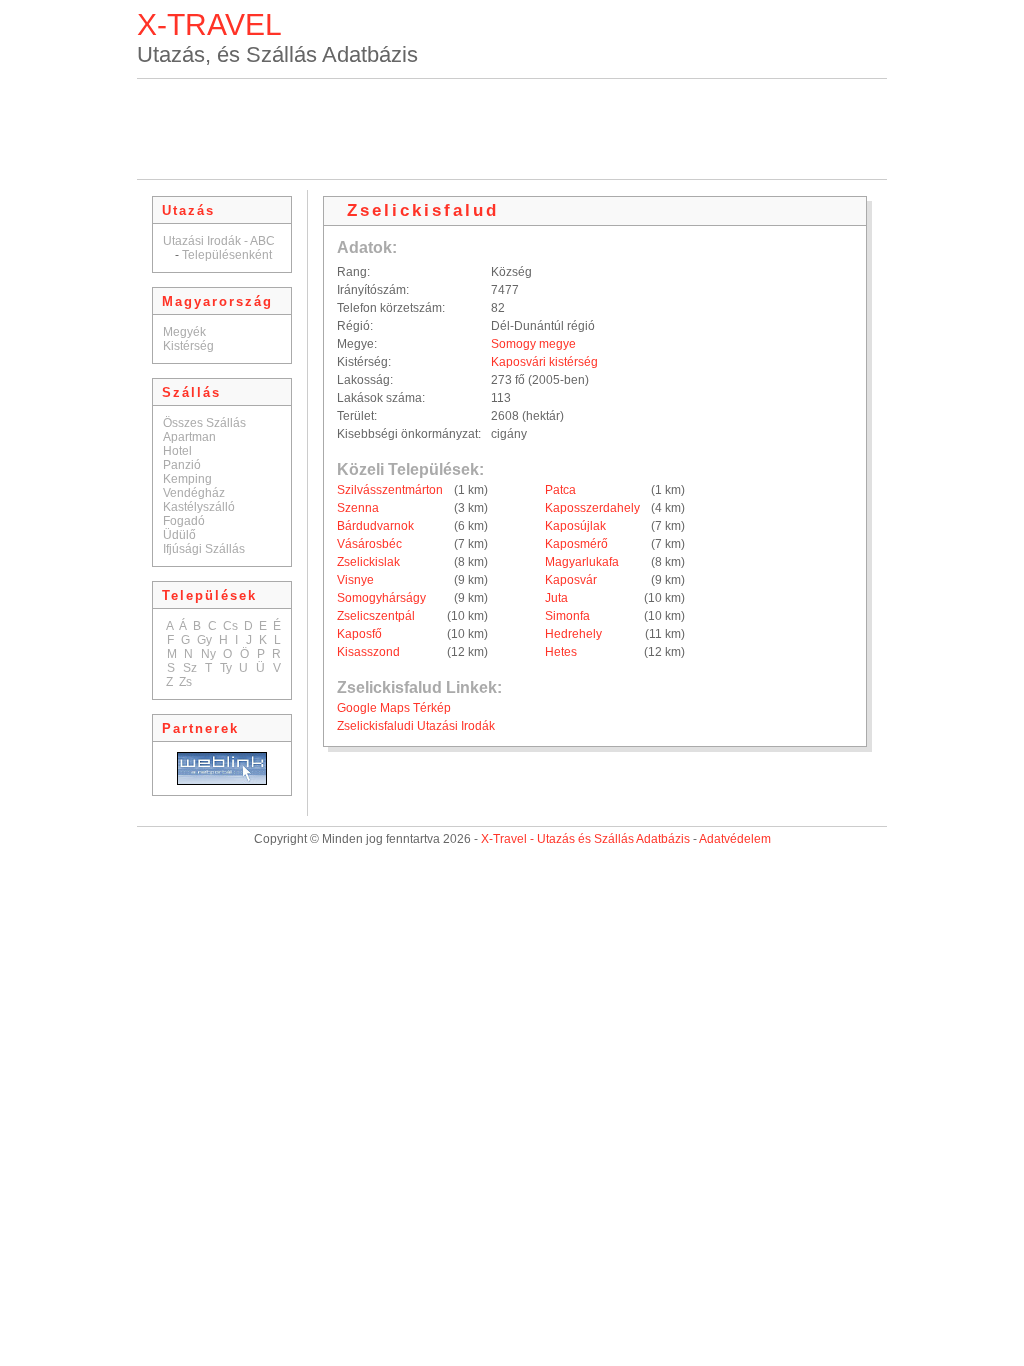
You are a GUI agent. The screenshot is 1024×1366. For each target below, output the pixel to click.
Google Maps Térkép (394, 708)
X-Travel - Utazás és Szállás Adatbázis (585, 839)
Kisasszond (368, 652)
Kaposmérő (576, 544)
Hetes (561, 652)
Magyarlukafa (582, 562)
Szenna (358, 508)
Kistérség (188, 346)
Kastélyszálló (199, 507)
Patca (560, 490)
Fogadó (184, 521)
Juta (556, 598)
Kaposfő (359, 634)
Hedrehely (573, 634)
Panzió (182, 465)
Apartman (189, 437)
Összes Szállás (204, 423)
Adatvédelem (735, 839)
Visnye (355, 580)
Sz (190, 668)
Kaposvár (571, 580)
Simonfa (567, 616)
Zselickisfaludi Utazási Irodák (416, 726)
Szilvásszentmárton (390, 490)
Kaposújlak (575, 526)
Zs (185, 682)
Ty (226, 668)
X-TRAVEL (209, 24)
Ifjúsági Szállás (204, 549)
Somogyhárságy (381, 598)
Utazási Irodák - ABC (219, 241)
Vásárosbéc (369, 544)
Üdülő (179, 535)
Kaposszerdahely (592, 508)
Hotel (177, 451)
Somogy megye (533, 344)
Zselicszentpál (376, 616)
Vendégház (194, 493)
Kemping (187, 479)
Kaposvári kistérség (544, 362)
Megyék (184, 332)
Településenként (227, 255)
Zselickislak (368, 562)
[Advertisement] (512, 129)
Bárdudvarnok (375, 526)
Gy (204, 640)
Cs (230, 626)
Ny (208, 654)
